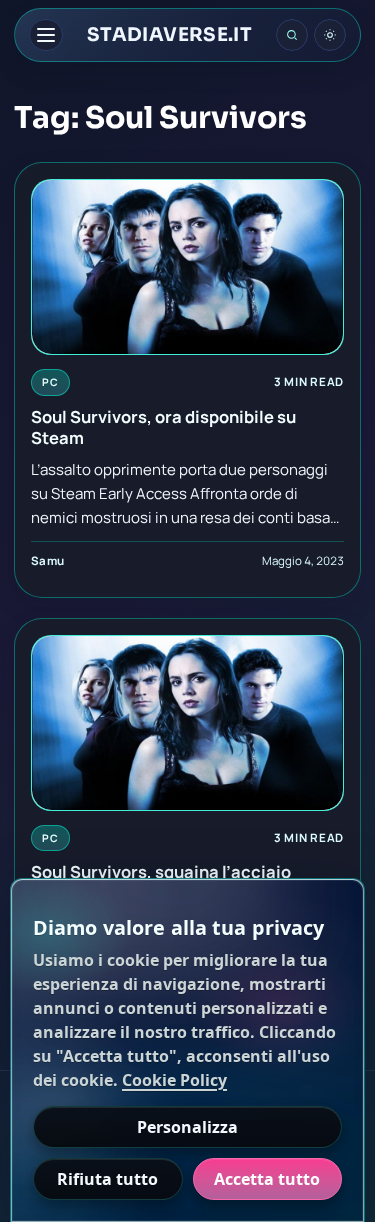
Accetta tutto (267, 1179)
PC (50, 382)
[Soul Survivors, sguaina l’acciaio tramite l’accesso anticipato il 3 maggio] (187, 723)
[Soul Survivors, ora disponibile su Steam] (187, 267)
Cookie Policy (174, 1080)
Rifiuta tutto (107, 1179)
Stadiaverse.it (169, 35)
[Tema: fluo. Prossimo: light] (330, 35)
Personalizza (187, 1127)
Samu (47, 560)
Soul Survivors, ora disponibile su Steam (163, 427)
